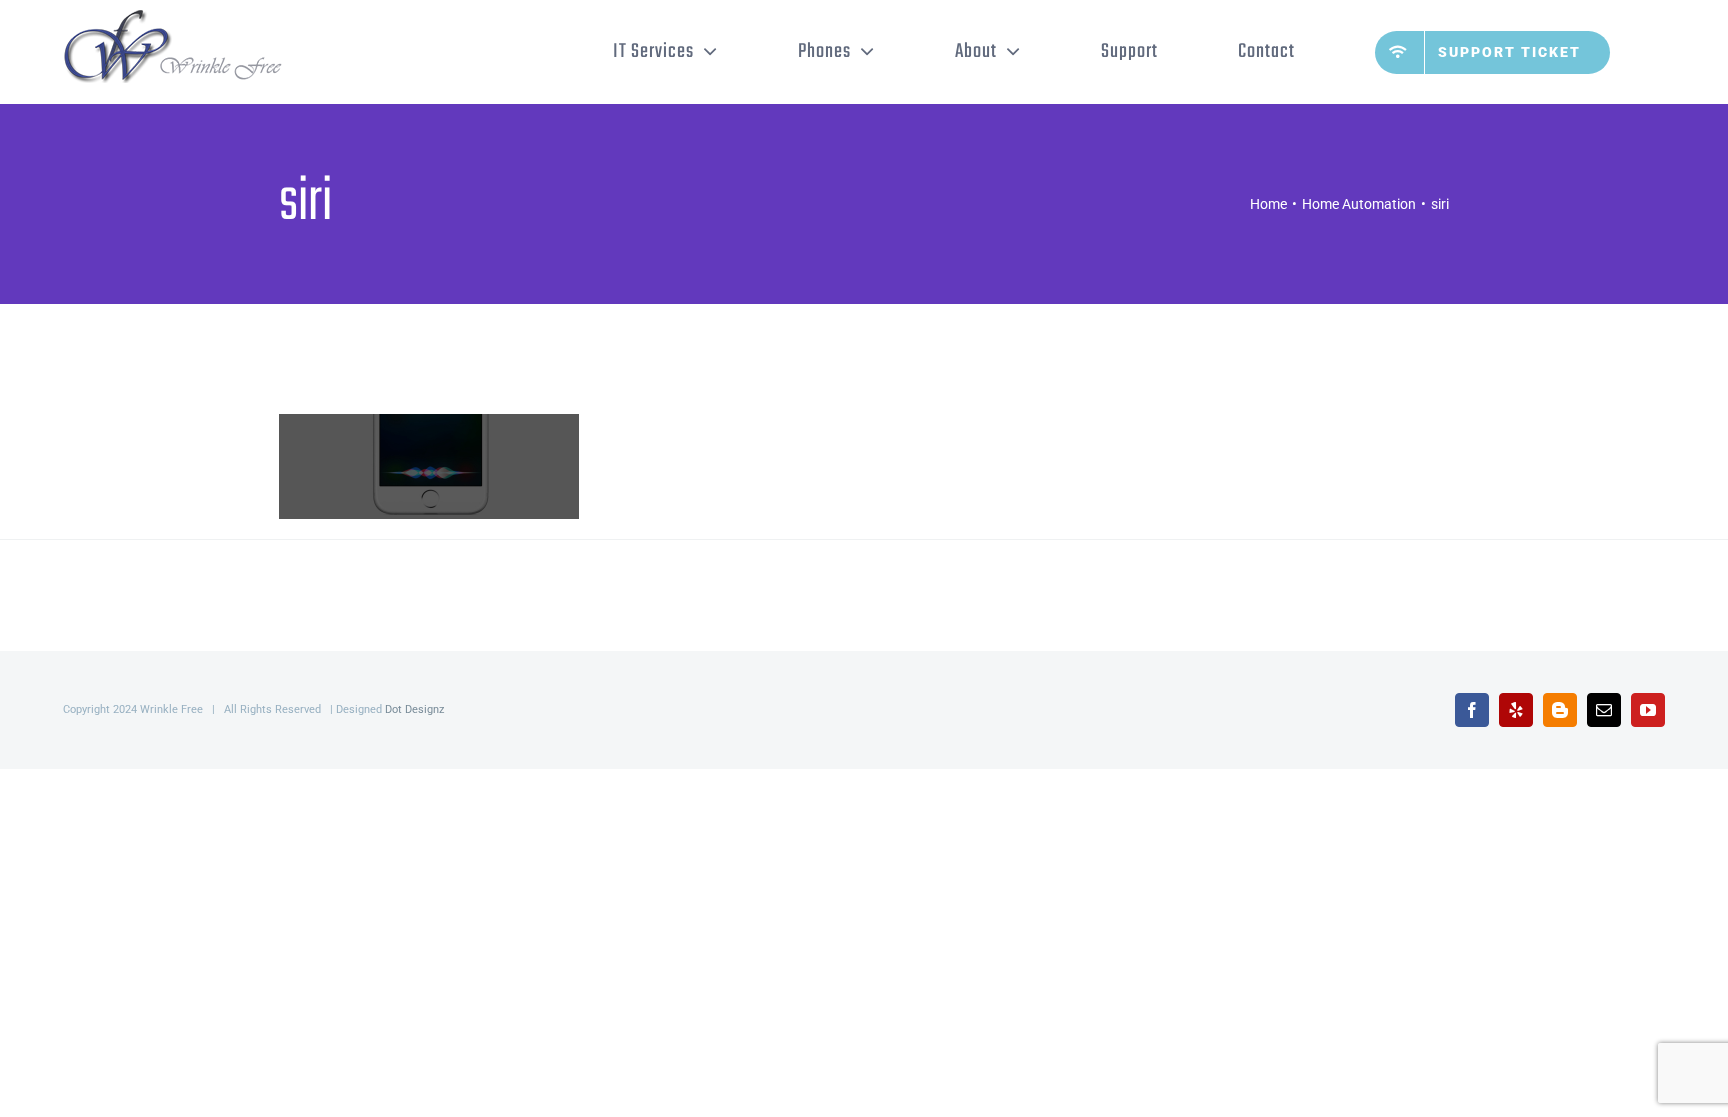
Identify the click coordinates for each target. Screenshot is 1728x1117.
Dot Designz (414, 709)
